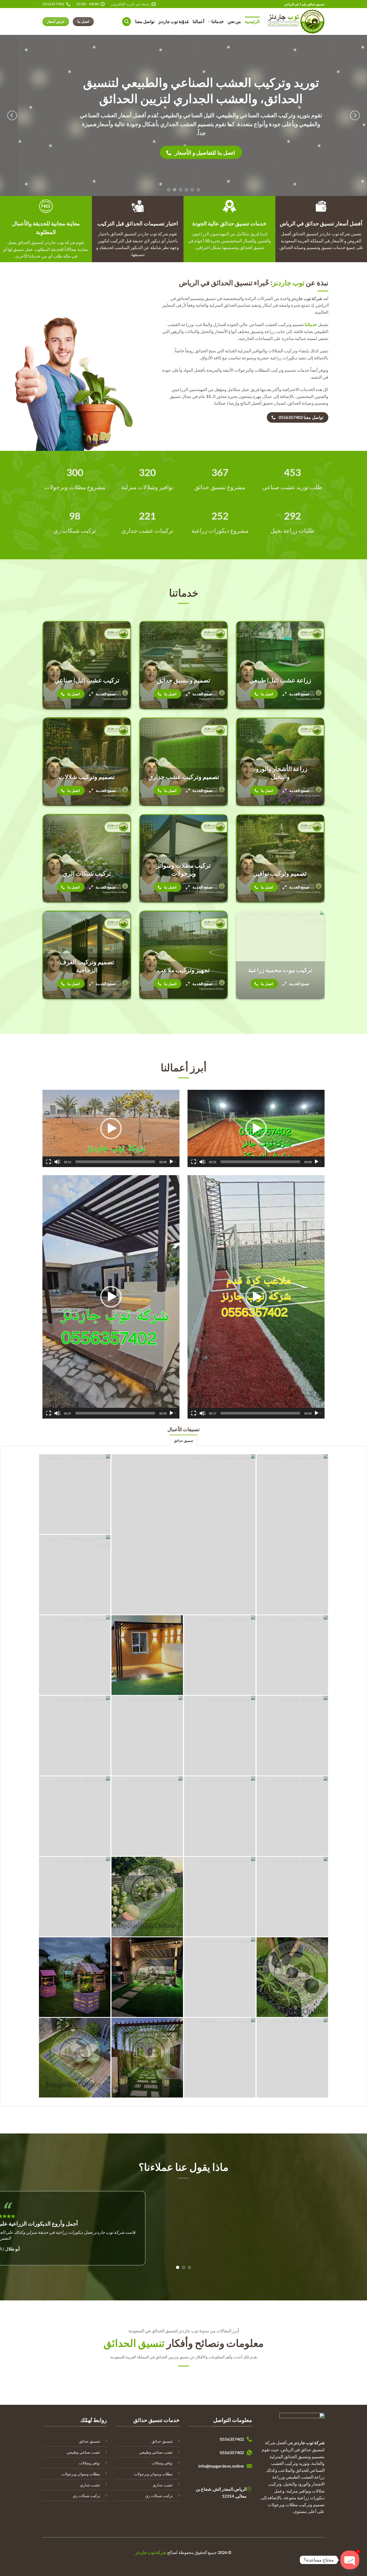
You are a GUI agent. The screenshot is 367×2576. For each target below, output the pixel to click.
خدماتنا (218, 21)
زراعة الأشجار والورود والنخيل (280, 773)
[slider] (260, 1162)
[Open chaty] (350, 2560)
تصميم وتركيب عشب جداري (184, 777)
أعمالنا (198, 21)
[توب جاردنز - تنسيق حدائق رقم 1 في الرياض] (296, 22)
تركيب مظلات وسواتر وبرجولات (183, 869)
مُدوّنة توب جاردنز (174, 21)
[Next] (12, 115)
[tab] (183, 1440)
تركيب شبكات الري (87, 873)
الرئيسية (252, 21)
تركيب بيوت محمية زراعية (280, 970)
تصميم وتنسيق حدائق (184, 680)
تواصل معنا (145, 21)
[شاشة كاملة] (194, 1162)
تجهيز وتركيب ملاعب (183, 970)
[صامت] (203, 1162)
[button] (127, 22)
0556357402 (232, 2439)
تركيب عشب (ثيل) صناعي (87, 680)
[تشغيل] (317, 1162)
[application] (256, 1128)
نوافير (168, 2463)
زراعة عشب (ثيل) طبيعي (280, 680)
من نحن (234, 21)
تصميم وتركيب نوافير (280, 873)
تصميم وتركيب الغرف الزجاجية (87, 966)
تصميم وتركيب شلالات (87, 777)
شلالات (157, 2463)
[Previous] (355, 115)
